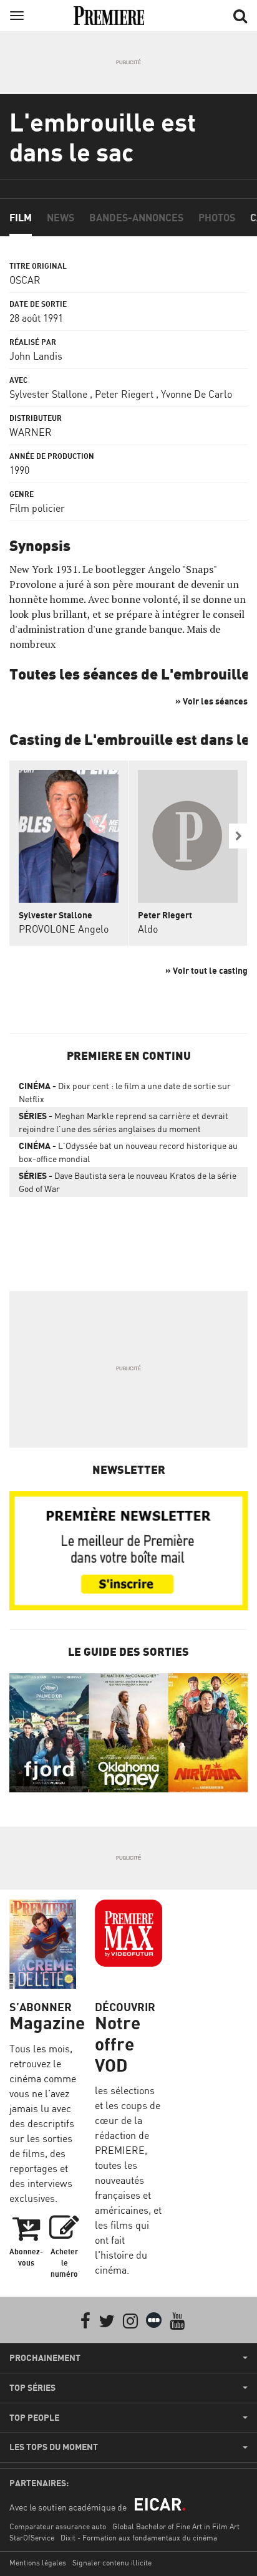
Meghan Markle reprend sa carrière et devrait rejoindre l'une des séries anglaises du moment (124, 1122)
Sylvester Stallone (48, 394)
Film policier (37, 508)
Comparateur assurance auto (58, 2526)
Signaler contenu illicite (112, 2563)
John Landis (36, 356)
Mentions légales (38, 2563)
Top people (34, 2418)
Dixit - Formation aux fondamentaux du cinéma (139, 2538)
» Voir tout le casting (206, 970)
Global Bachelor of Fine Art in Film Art (176, 2526)
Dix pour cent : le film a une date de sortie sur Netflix (125, 1092)
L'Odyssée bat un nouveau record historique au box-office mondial (128, 1152)
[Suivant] (238, 836)
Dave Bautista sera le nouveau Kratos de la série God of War (128, 1182)
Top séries (32, 2388)
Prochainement (45, 2358)
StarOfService (32, 2538)
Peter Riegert (124, 394)
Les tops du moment (54, 2447)
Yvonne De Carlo (196, 394)
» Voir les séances (211, 701)
